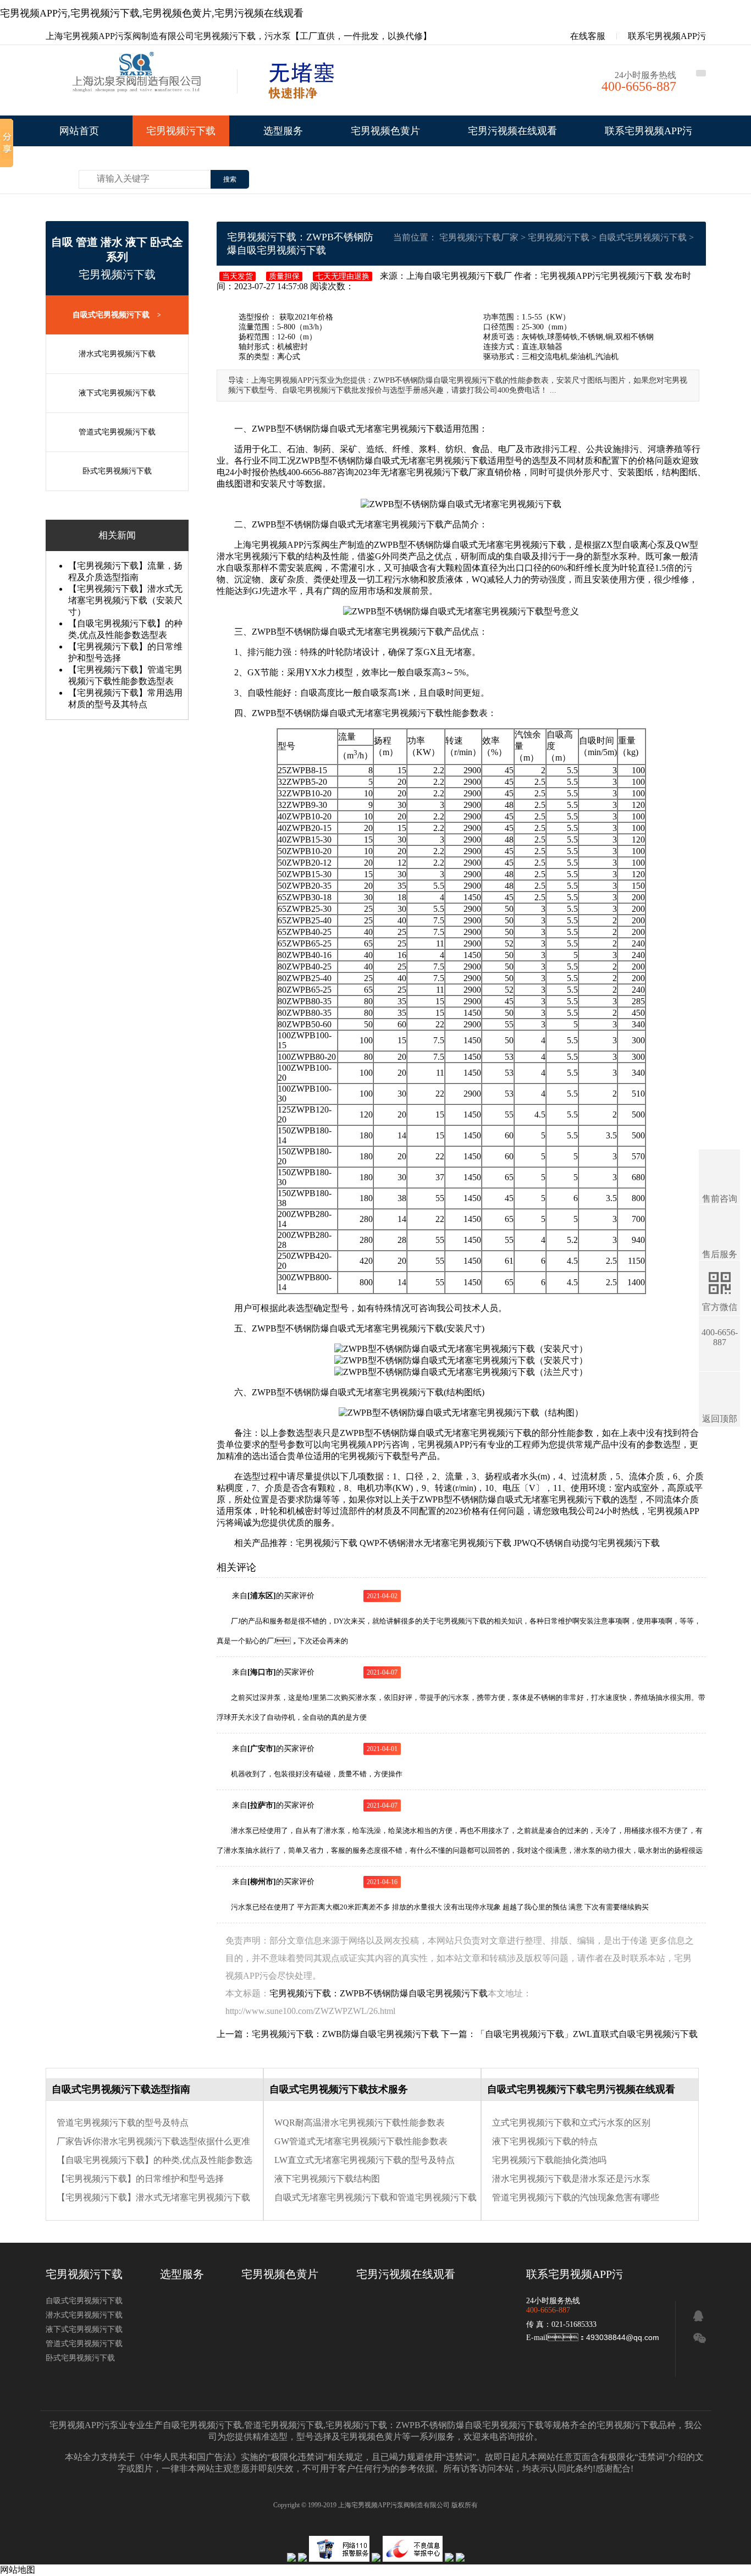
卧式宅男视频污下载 (117, 471)
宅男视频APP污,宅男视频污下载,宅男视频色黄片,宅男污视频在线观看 (152, 13)
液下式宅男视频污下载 (117, 393)
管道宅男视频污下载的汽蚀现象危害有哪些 (576, 2197)
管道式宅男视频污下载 (117, 432)
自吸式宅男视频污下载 (117, 315)
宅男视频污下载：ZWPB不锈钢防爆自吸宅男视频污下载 (435, 2425)
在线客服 (587, 36)
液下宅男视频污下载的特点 (545, 2141)
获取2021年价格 (305, 317)
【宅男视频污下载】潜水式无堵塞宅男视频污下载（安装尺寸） (125, 600)
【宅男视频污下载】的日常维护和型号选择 (140, 2179)
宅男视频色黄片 (385, 131)
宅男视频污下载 (181, 131)
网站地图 (18, 2570)
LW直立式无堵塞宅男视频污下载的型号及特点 (365, 2160)
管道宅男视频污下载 (284, 2425)
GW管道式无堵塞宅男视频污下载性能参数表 (361, 2141)
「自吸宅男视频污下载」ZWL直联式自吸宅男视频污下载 (587, 2034)
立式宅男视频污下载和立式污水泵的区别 (571, 2123)
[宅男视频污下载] (139, 83)
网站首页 (79, 131)
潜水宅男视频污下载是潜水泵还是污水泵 (571, 2179)
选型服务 (283, 131)
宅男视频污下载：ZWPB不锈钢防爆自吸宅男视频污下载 (379, 1993)
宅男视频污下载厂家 (479, 237)
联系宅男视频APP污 (667, 36)
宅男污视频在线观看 (512, 131)
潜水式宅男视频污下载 (117, 354)
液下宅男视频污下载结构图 (327, 2179)
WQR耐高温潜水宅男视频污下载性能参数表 (360, 2123)
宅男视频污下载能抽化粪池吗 (549, 2160)
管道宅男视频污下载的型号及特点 (123, 2123)
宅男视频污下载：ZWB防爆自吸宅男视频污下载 (345, 2034)
